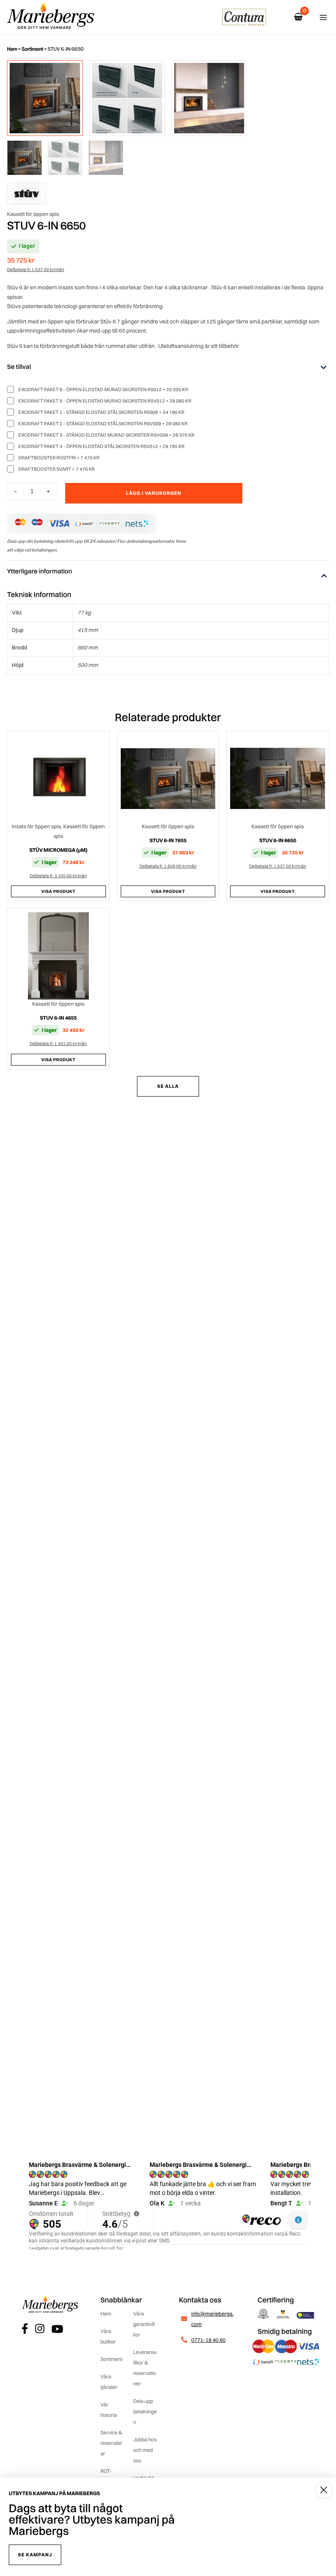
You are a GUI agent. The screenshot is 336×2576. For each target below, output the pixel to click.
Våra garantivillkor (144, 2324)
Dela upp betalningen (145, 2411)
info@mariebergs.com (212, 2319)
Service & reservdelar (112, 2443)
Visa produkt (58, 891)
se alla (168, 1086)
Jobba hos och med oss (145, 2450)
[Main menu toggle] (323, 17)
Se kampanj (35, 2555)
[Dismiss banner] (324, 2490)
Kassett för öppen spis (33, 315)
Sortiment (32, 49)
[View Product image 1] (45, 98)
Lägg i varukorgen (240, 495)
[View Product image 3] (209, 98)
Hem (12, 49)
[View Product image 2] (127, 98)
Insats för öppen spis (36, 826)
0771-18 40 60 (208, 2340)
